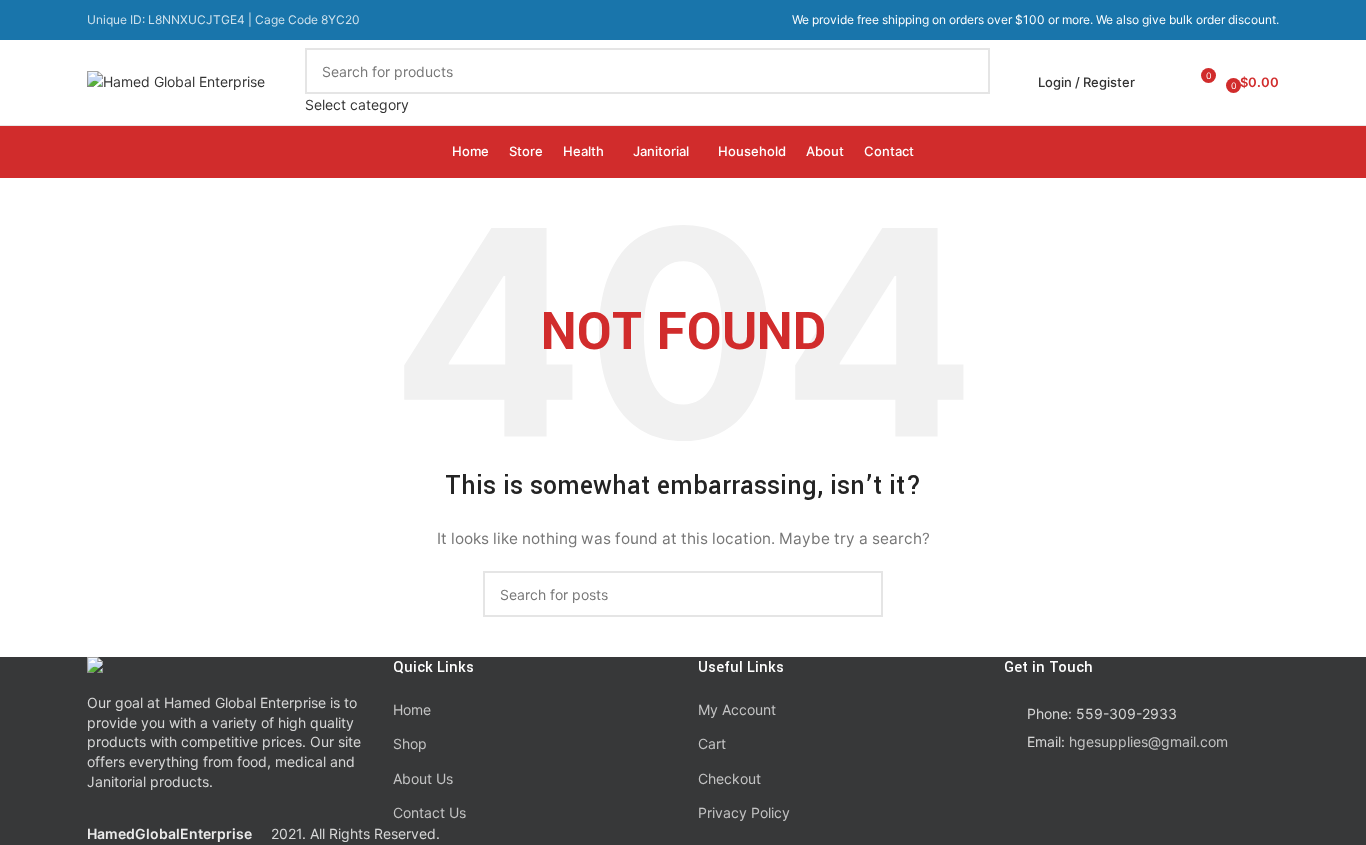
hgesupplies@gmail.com (1148, 741)
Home (412, 709)
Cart (712, 743)
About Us (423, 778)
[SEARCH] (967, 82)
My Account (737, 709)
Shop (410, 743)
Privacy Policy (744, 812)
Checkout (729, 778)
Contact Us (429, 812)
